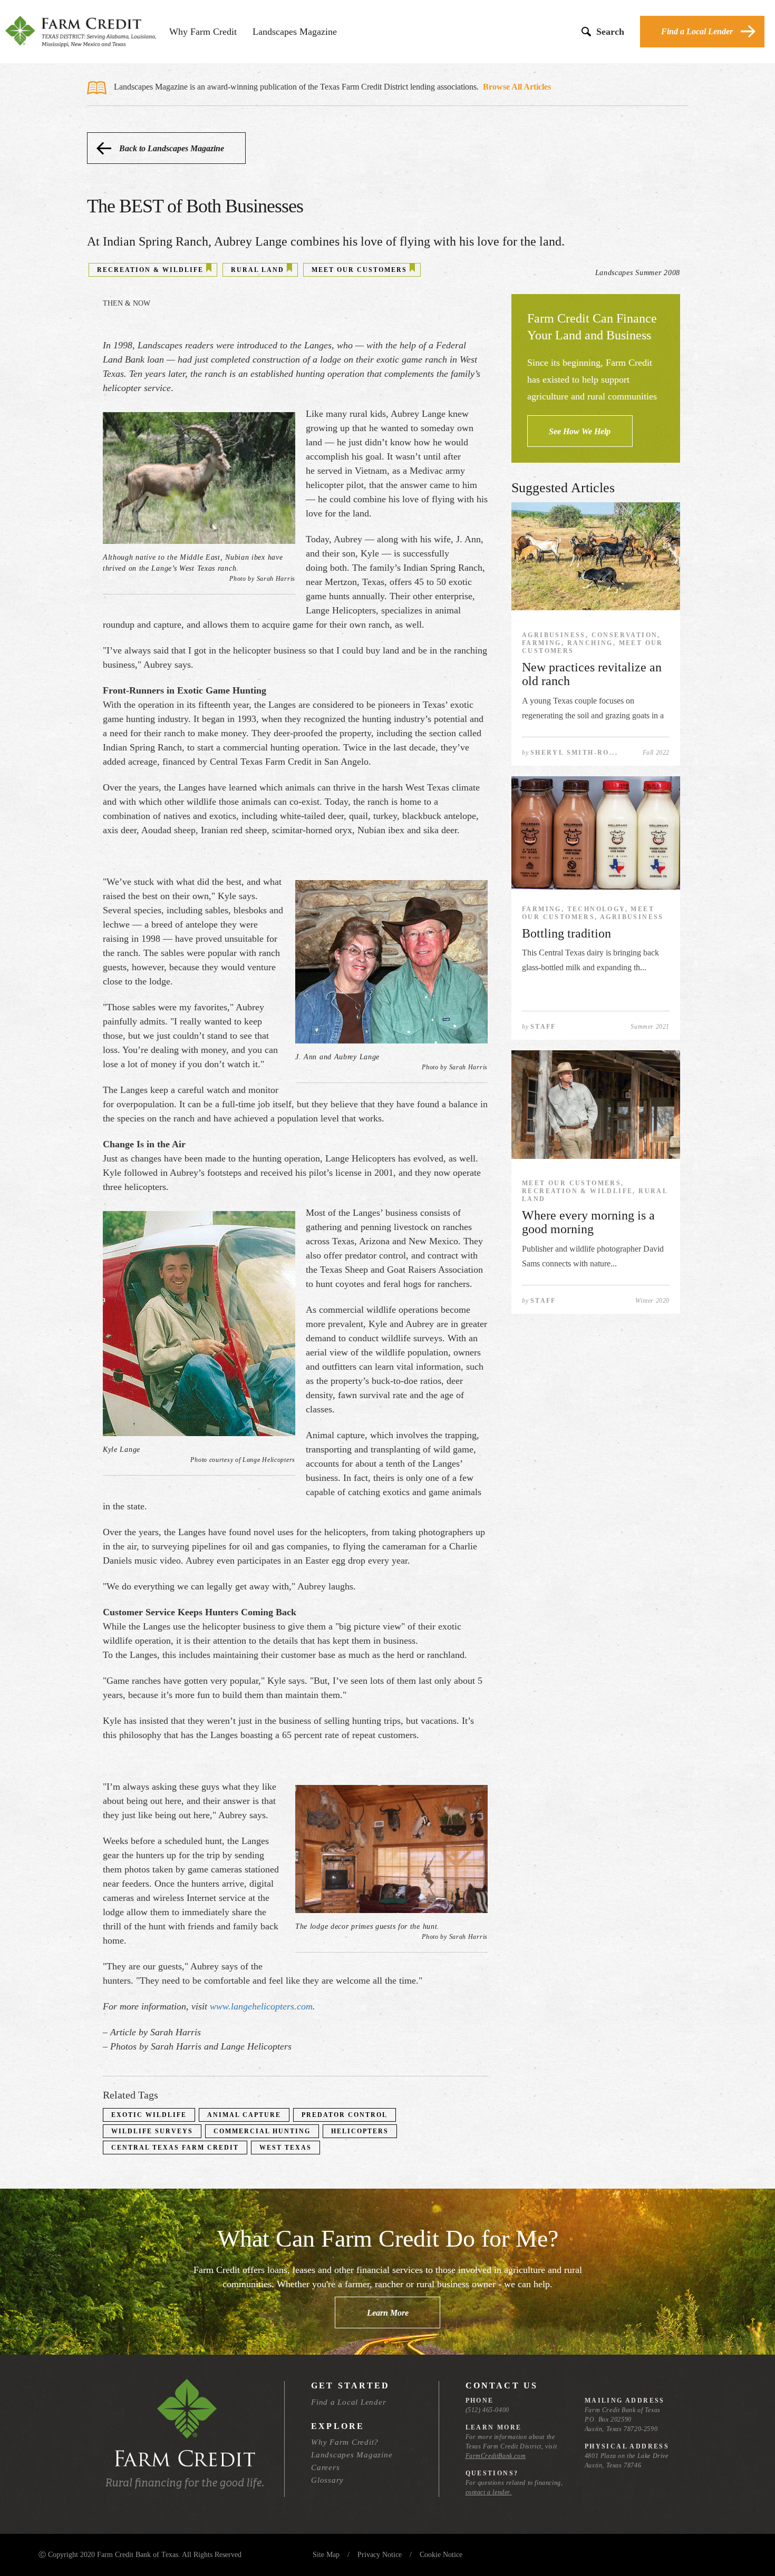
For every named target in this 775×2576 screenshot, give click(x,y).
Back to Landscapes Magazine (172, 148)
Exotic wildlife (149, 2115)
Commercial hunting (262, 2131)
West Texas (285, 2148)
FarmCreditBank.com (496, 2456)
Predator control (345, 2115)
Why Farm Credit (203, 32)
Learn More (388, 2313)
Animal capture (244, 2115)
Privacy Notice (380, 2555)
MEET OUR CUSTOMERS (359, 270)
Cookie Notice (441, 2555)
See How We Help (580, 431)
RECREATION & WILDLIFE (150, 270)
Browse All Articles (517, 87)
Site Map (326, 2555)
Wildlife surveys (152, 2131)
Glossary (327, 2480)
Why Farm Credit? (345, 2442)
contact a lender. (489, 2492)
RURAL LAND (258, 270)
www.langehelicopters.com (261, 2006)
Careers (325, 2467)
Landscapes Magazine (295, 32)
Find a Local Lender (697, 31)
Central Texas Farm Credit (175, 2148)
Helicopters (360, 2131)
